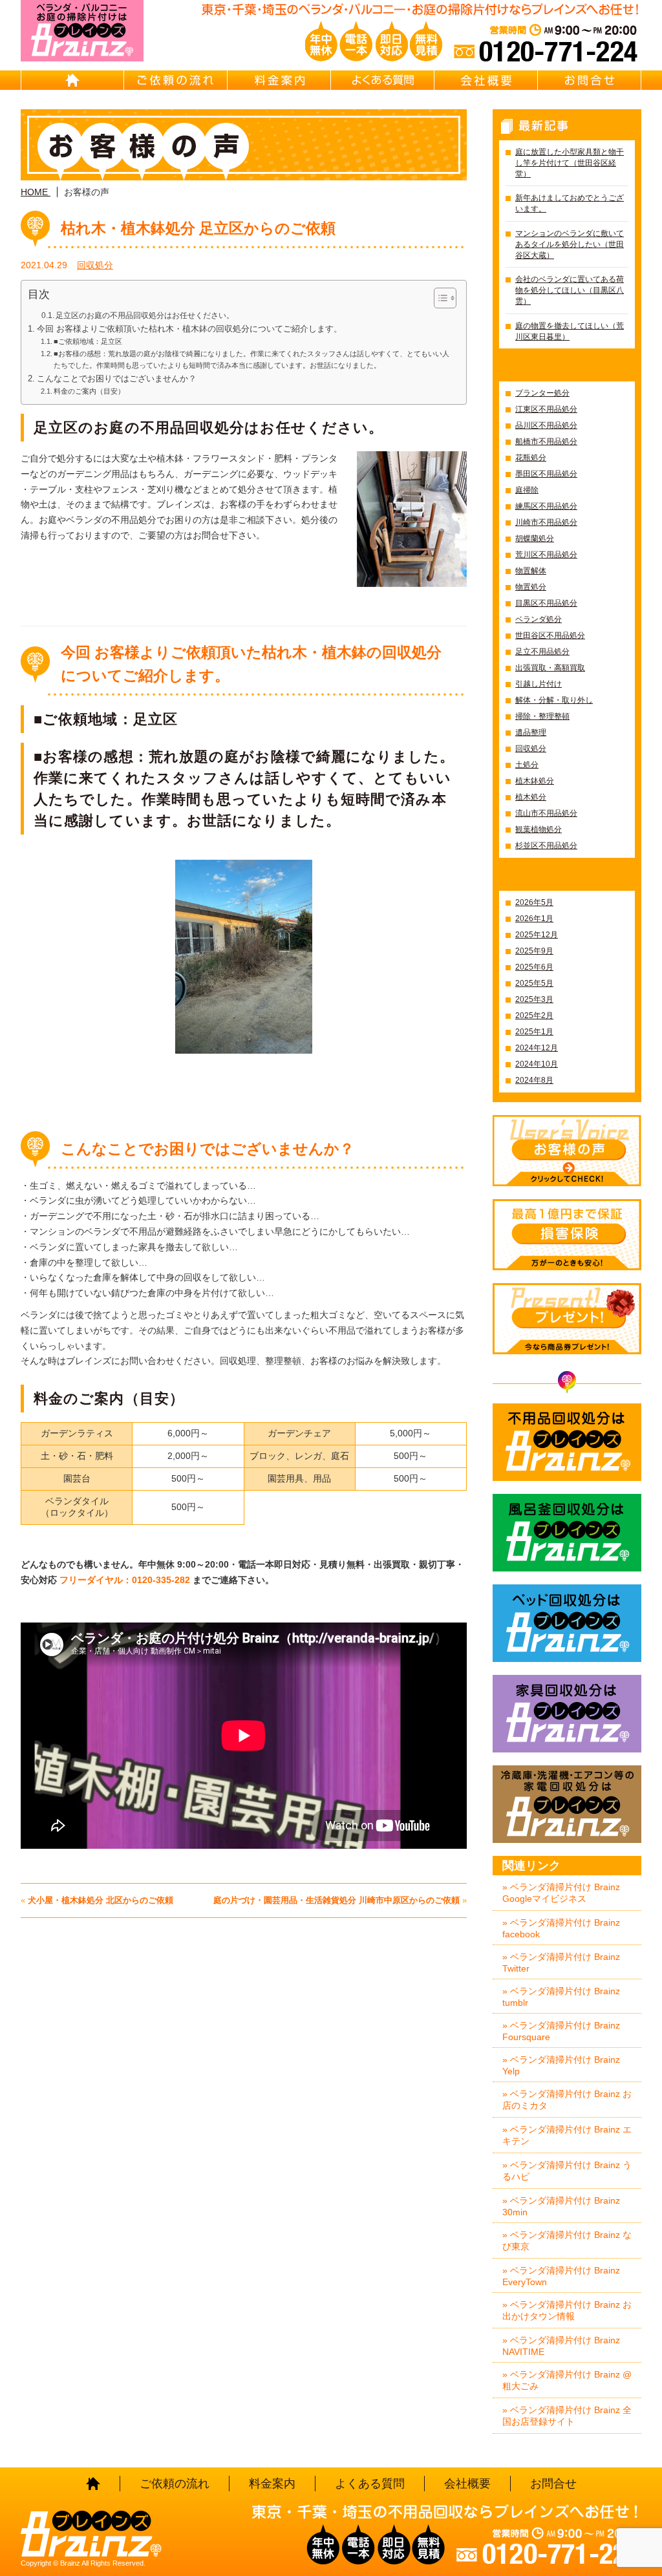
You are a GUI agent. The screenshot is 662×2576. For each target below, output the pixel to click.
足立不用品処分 (542, 652)
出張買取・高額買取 (550, 668)
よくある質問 (383, 80)
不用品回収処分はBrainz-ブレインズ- (567, 1442)
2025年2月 (534, 1016)
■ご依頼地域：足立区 (88, 341)
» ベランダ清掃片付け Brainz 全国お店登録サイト (567, 2416)
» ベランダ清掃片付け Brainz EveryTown (561, 2276)
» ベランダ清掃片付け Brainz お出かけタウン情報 (567, 2310)
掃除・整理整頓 (542, 716)
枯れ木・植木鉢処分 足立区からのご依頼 (198, 228)
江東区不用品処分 (546, 409)
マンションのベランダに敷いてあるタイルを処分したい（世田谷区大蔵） (570, 244)
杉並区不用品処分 (546, 846)
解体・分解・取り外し (554, 700)
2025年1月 (534, 1032)
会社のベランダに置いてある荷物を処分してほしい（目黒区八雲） (570, 290)
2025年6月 (534, 967)
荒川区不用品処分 (546, 555)
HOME (72, 80)
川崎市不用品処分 (546, 522)
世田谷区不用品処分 (550, 635)
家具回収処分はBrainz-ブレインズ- (567, 1714)
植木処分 (531, 797)
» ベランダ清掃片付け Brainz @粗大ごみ (567, 2380)
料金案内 (279, 80)
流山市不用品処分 (546, 813)
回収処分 (95, 265)
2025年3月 (534, 999)
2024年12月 (537, 1048)
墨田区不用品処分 (546, 474)
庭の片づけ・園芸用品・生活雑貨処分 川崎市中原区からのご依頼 (336, 1900)
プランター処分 (542, 393)
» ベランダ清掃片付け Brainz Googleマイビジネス (561, 1893)
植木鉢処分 (535, 781)
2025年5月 (534, 983)
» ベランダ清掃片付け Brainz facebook (561, 1928)
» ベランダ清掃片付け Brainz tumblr (561, 1997)
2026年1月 (534, 919)
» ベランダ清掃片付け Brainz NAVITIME (561, 2346)
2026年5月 (534, 902)
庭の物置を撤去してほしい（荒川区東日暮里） (570, 331)
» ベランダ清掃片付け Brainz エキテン (567, 2135)
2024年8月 (534, 1080)
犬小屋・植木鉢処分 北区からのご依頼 (101, 1900)
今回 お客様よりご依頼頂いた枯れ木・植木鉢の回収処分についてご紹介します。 (189, 329)
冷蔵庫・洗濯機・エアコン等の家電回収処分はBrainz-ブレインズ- (567, 1804)
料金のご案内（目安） (89, 391)
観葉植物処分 (539, 829)
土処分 (527, 765)
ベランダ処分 (539, 619)
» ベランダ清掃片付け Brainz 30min (561, 2206)
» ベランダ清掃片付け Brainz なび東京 (567, 2241)
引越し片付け (539, 684)
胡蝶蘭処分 (535, 538)
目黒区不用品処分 (546, 603)
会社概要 (486, 80)
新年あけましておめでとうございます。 (570, 203)
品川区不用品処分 (546, 425)
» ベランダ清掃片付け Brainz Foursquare (561, 2031)
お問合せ (590, 80)
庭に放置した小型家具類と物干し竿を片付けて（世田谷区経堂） (570, 163)
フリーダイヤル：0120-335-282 (126, 1580)
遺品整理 (531, 732)
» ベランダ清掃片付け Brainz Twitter (561, 1963)
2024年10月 (537, 1064)
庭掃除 (527, 490)
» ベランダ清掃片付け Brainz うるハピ (567, 2171)
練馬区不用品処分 (546, 506)
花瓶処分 (531, 458)
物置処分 (531, 587)
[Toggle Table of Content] (439, 298)
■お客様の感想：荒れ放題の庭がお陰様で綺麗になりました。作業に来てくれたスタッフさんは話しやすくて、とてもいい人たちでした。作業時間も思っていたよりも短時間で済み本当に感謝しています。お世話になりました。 (251, 359)
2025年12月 (537, 935)
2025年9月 (534, 951)
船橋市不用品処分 (546, 442)
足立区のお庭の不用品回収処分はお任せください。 (145, 315)
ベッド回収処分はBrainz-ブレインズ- (567, 1623)
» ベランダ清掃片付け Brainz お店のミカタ (567, 2100)
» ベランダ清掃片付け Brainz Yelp (561, 2065)
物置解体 (531, 571)
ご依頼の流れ (176, 80)
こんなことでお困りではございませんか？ (117, 379)
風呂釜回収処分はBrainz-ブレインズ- (567, 1533)
